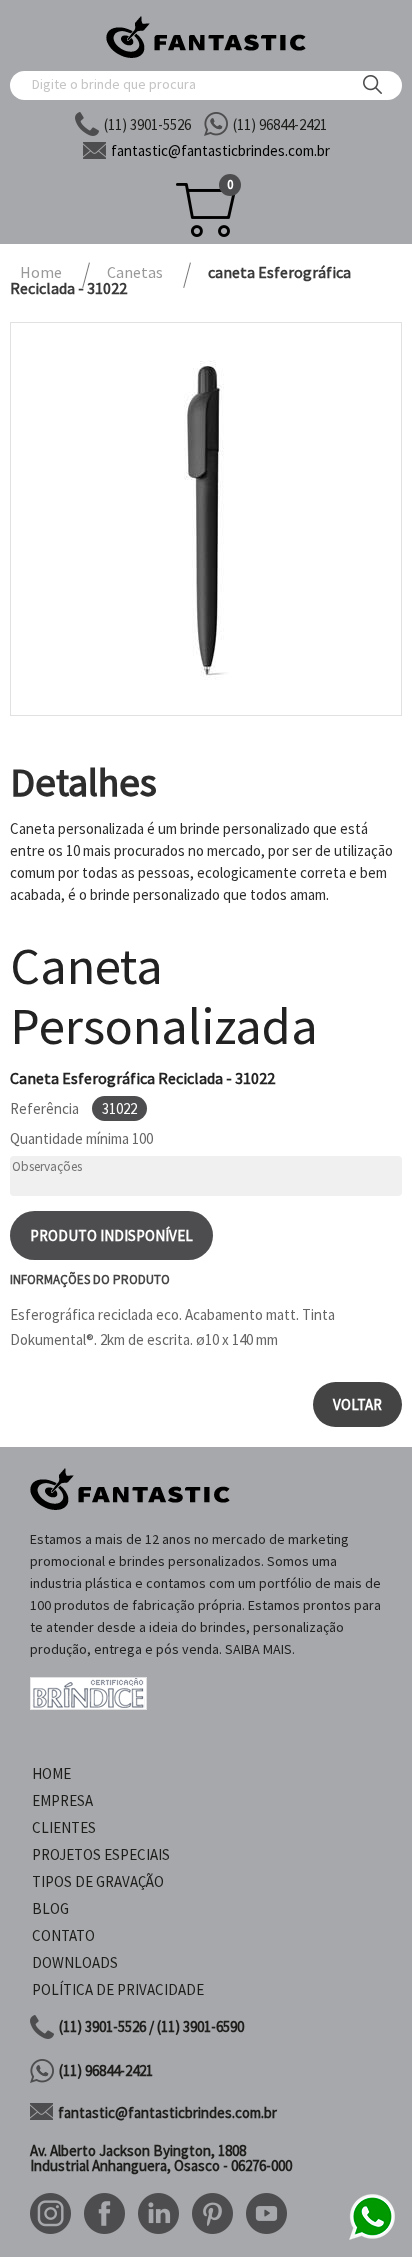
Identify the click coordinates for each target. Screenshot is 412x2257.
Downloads (75, 1962)
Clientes (64, 1827)
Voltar (357, 1404)
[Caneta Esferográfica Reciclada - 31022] (206, 519)
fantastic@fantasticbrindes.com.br (167, 2112)
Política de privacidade (118, 1989)
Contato (63, 1935)
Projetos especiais (101, 1854)
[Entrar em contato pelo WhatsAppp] (372, 2236)
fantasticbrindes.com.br (220, 150)
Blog (50, 1908)
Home (51, 1773)
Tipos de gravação (98, 1881)
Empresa (62, 1800)
